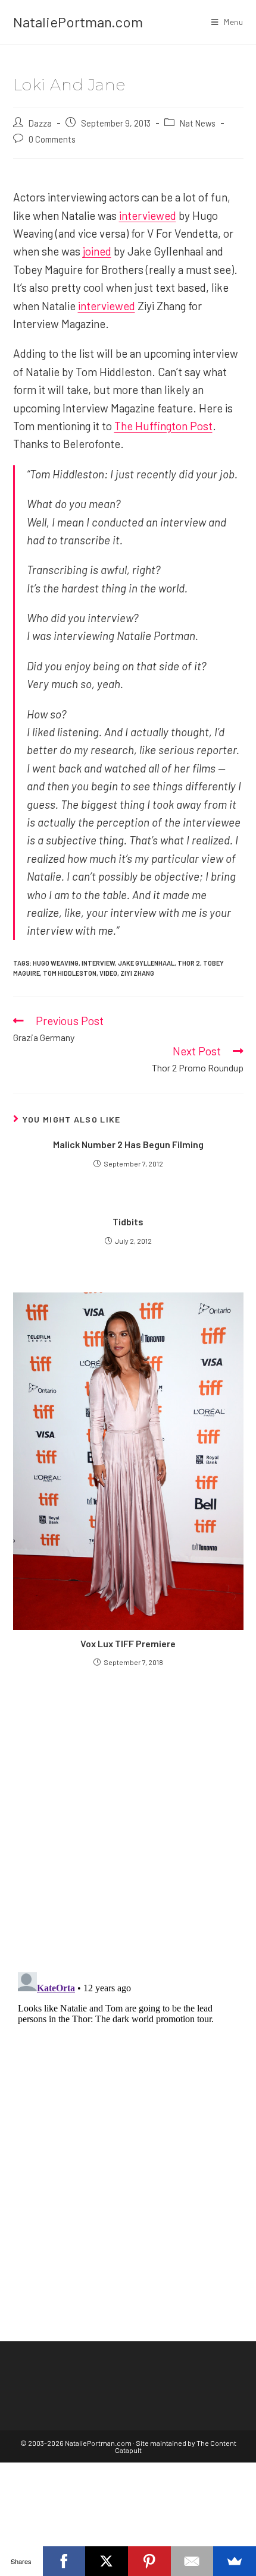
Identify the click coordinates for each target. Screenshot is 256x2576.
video (108, 973)
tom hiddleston (70, 973)
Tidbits (128, 1221)
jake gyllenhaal (146, 963)
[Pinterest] (149, 2561)
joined (97, 251)
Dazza (40, 123)
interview (98, 963)
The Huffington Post (163, 426)
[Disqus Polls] (128, 1819)
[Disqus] (128, 2116)
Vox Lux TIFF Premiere (128, 1643)
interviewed (148, 215)
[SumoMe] (235, 2561)
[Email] (192, 2561)
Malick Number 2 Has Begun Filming (128, 1144)
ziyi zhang (137, 973)
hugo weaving (56, 963)
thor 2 (189, 963)
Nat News (198, 123)
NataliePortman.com (78, 22)
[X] (107, 2561)
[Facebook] (64, 2561)
